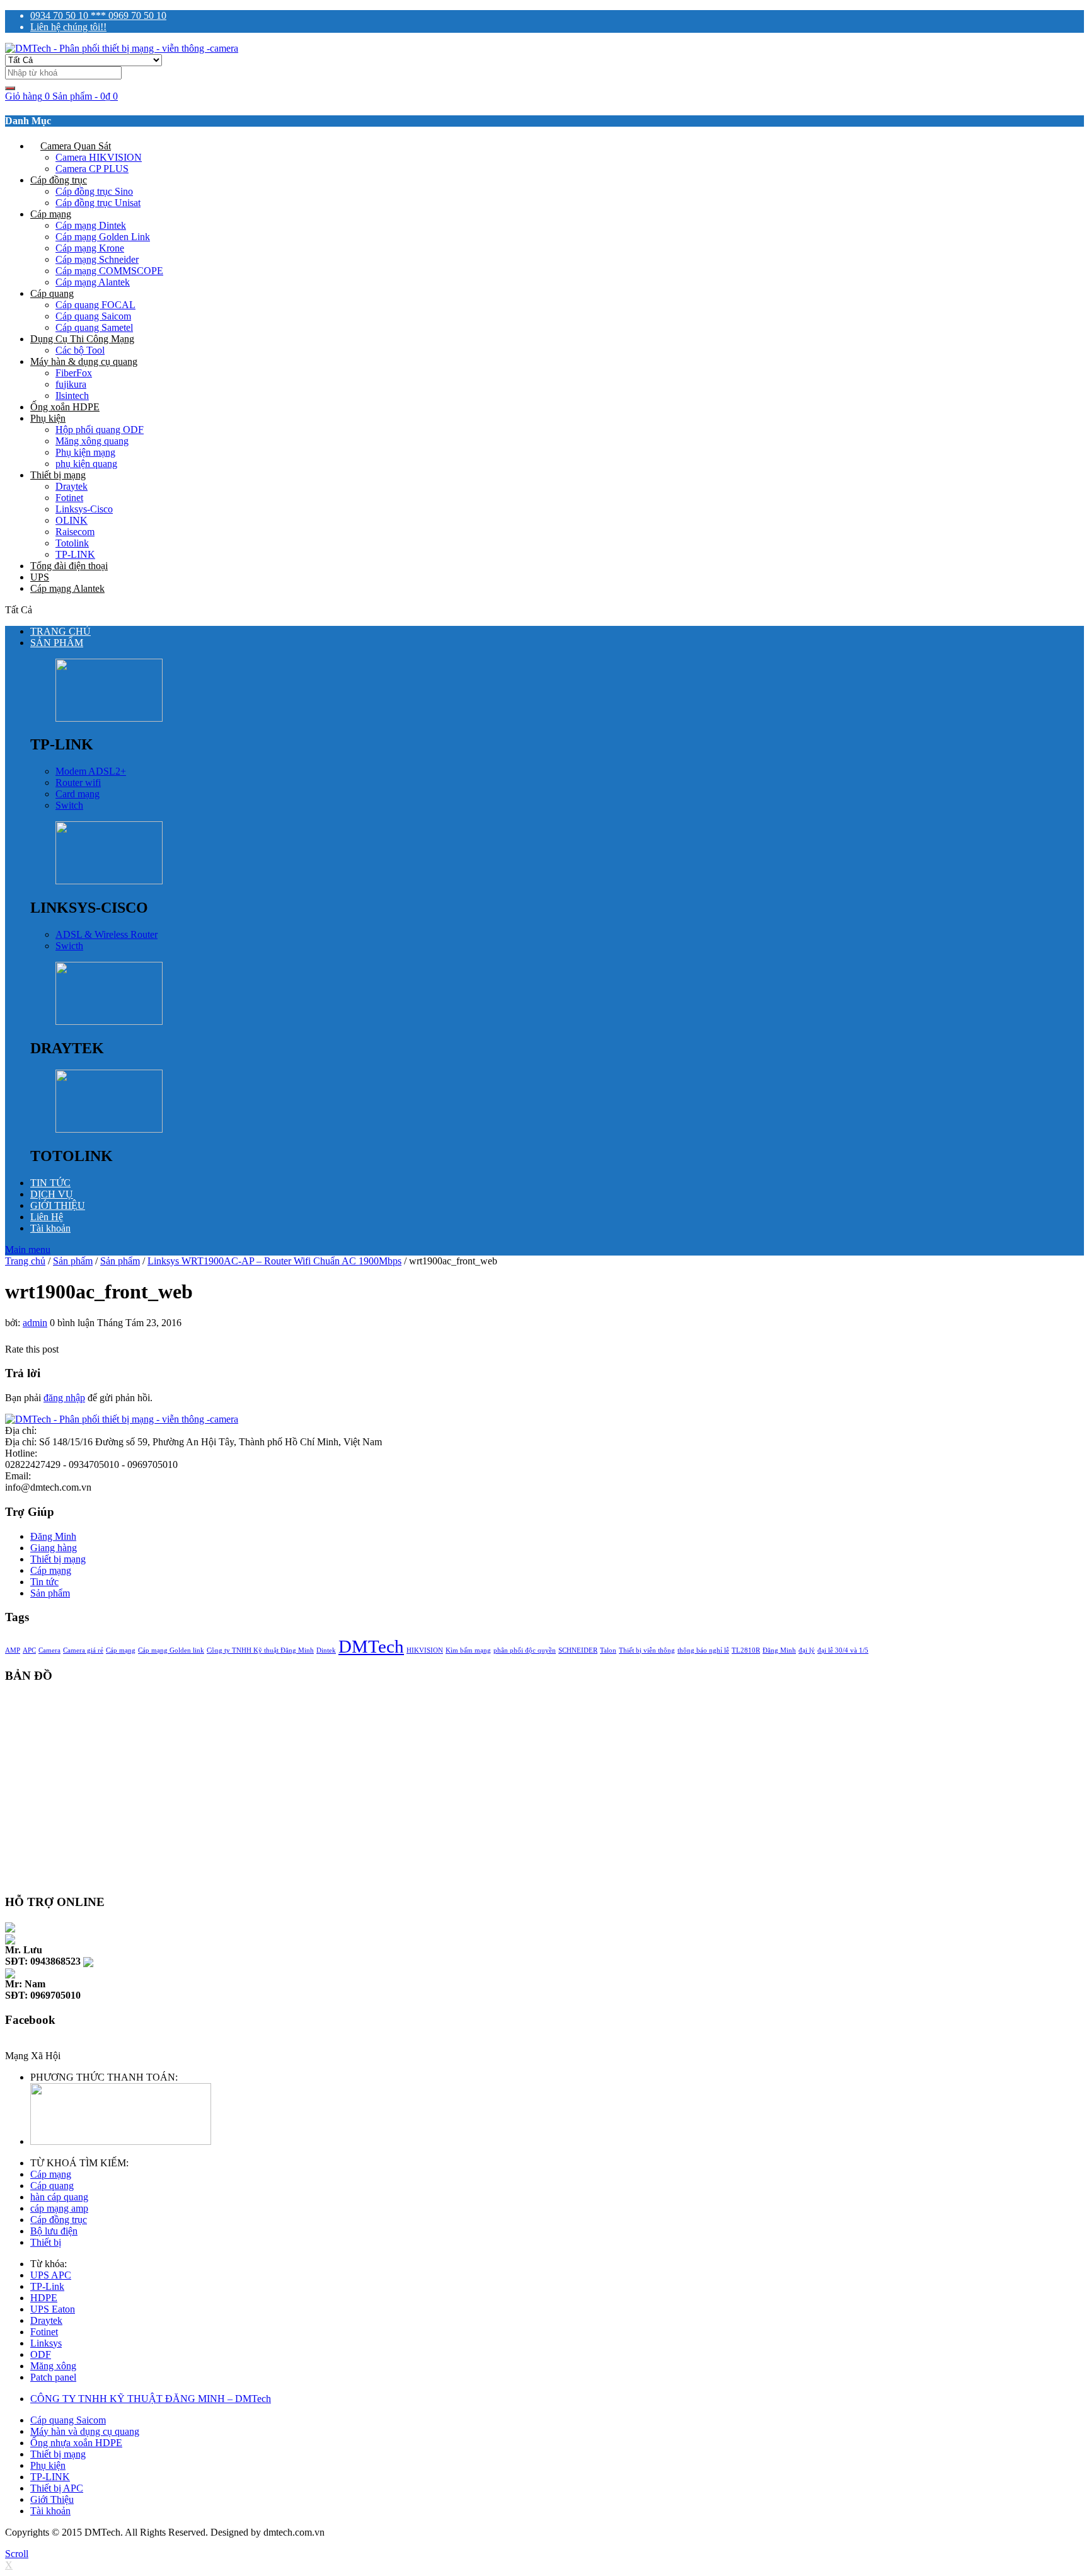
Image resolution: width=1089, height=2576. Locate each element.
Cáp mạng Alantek (93, 282)
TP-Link (47, 2286)
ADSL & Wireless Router (107, 934)
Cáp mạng (51, 214)
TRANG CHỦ (60, 631)
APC (29, 1650)
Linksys (46, 2343)
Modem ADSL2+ (91, 771)
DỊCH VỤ (52, 1194)
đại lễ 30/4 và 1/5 (843, 1650)
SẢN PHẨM (57, 643)
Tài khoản (50, 1228)
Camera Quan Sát (76, 146)
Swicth (69, 946)
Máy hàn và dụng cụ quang (85, 2431)
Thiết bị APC (57, 2488)
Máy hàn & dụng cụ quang (84, 361)
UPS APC (51, 2275)
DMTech (371, 1646)
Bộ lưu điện (54, 2231)
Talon (608, 1650)
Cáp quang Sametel (94, 327)
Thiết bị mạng (58, 475)
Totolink (72, 543)
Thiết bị (46, 2242)
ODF (41, 2354)
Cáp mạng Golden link (171, 1650)
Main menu (28, 1250)
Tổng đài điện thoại (69, 566)
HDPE (44, 2298)
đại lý (807, 1650)
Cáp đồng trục (59, 180)
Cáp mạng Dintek (91, 225)
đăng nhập (64, 1398)
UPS (40, 577)
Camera (49, 1650)
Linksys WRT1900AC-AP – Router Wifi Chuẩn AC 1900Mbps (274, 1261)
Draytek (72, 486)
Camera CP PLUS (92, 169)
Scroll (17, 2554)
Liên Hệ (47, 1217)
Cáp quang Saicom (93, 316)
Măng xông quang (92, 441)
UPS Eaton (53, 2309)
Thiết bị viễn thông (647, 1650)
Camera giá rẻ (83, 1650)
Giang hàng (54, 1548)
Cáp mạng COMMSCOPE (109, 271)
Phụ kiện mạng (85, 452)
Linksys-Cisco (84, 509)
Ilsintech (72, 396)
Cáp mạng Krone (90, 248)
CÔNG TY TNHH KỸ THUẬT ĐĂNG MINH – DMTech (151, 2399)
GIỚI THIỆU (58, 1205)
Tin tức (44, 1582)
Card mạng (78, 794)
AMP (13, 1650)
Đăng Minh (53, 1536)
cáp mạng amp (59, 2208)
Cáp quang (52, 293)
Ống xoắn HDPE (65, 407)
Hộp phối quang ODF (100, 430)
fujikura (71, 384)
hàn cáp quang (59, 2197)
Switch (69, 805)
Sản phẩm (120, 1261)
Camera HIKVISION (99, 157)
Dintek (326, 1650)
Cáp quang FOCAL (95, 305)
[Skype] (10, 1926)
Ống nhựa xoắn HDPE (76, 2443)
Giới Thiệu (52, 2499)
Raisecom (75, 532)
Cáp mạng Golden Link (103, 237)
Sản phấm (73, 1261)
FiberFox (74, 373)
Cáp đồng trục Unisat (98, 203)
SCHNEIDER (578, 1650)
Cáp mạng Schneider (97, 259)
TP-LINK (75, 554)
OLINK (72, 520)
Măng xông (53, 2366)
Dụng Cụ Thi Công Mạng (82, 339)
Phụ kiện (48, 418)
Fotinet (69, 498)
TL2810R (746, 1650)
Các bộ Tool (80, 350)
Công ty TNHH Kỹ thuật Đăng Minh (260, 1650)
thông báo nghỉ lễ (703, 1650)
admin (35, 1323)
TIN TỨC (50, 1183)
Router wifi (78, 783)
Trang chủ (25, 1261)
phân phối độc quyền (525, 1650)
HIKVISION (425, 1650)
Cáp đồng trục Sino (94, 191)
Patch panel (53, 2377)
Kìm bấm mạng (468, 1650)
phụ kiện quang (86, 464)
